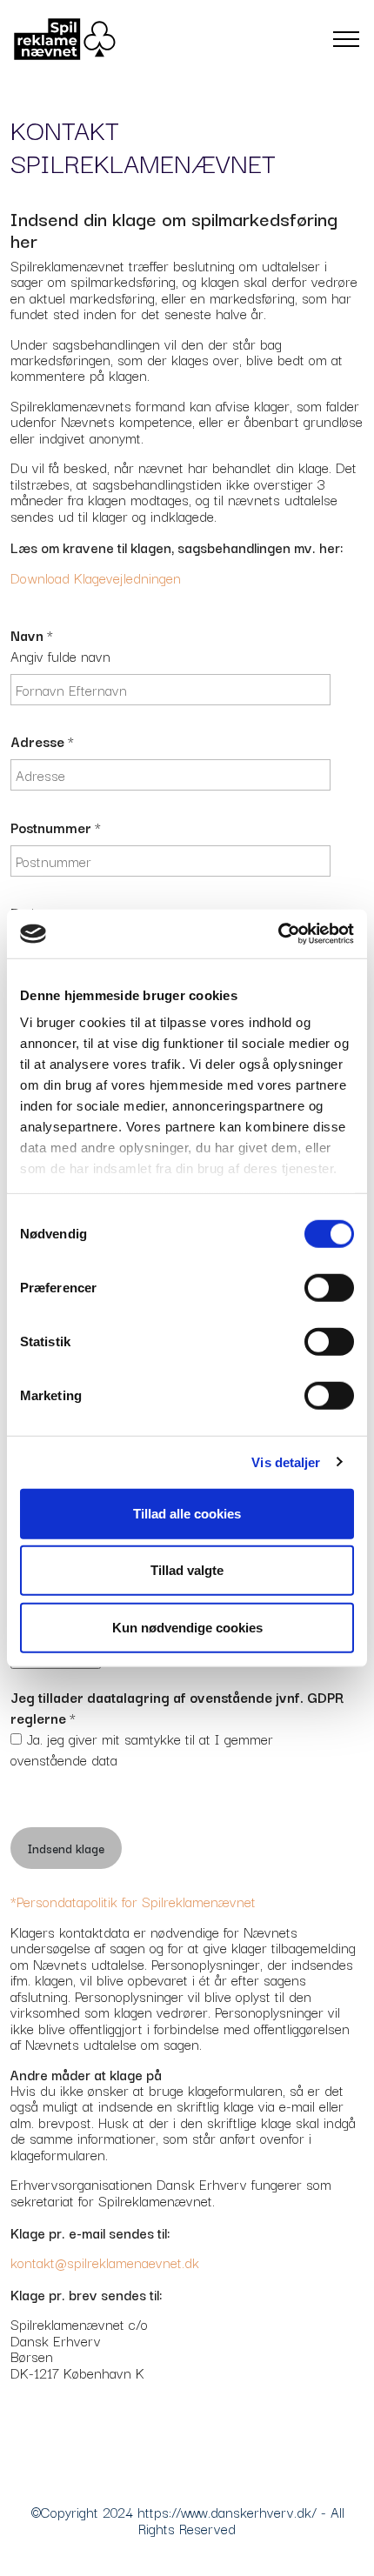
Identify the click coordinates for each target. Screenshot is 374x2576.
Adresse (42, 741)
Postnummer (56, 827)
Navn (32, 635)
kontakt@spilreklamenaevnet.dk (105, 2262)
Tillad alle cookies (187, 1513)
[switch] (329, 1287)
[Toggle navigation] (347, 39)
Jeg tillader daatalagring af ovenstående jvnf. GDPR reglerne (177, 1707)
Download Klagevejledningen (98, 577)
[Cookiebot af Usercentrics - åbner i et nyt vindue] (278, 934)
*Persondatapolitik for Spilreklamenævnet (133, 1901)
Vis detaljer (286, 1462)
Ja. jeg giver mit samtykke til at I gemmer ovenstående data (142, 1748)
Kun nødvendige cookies (187, 1627)
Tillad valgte (187, 1570)
